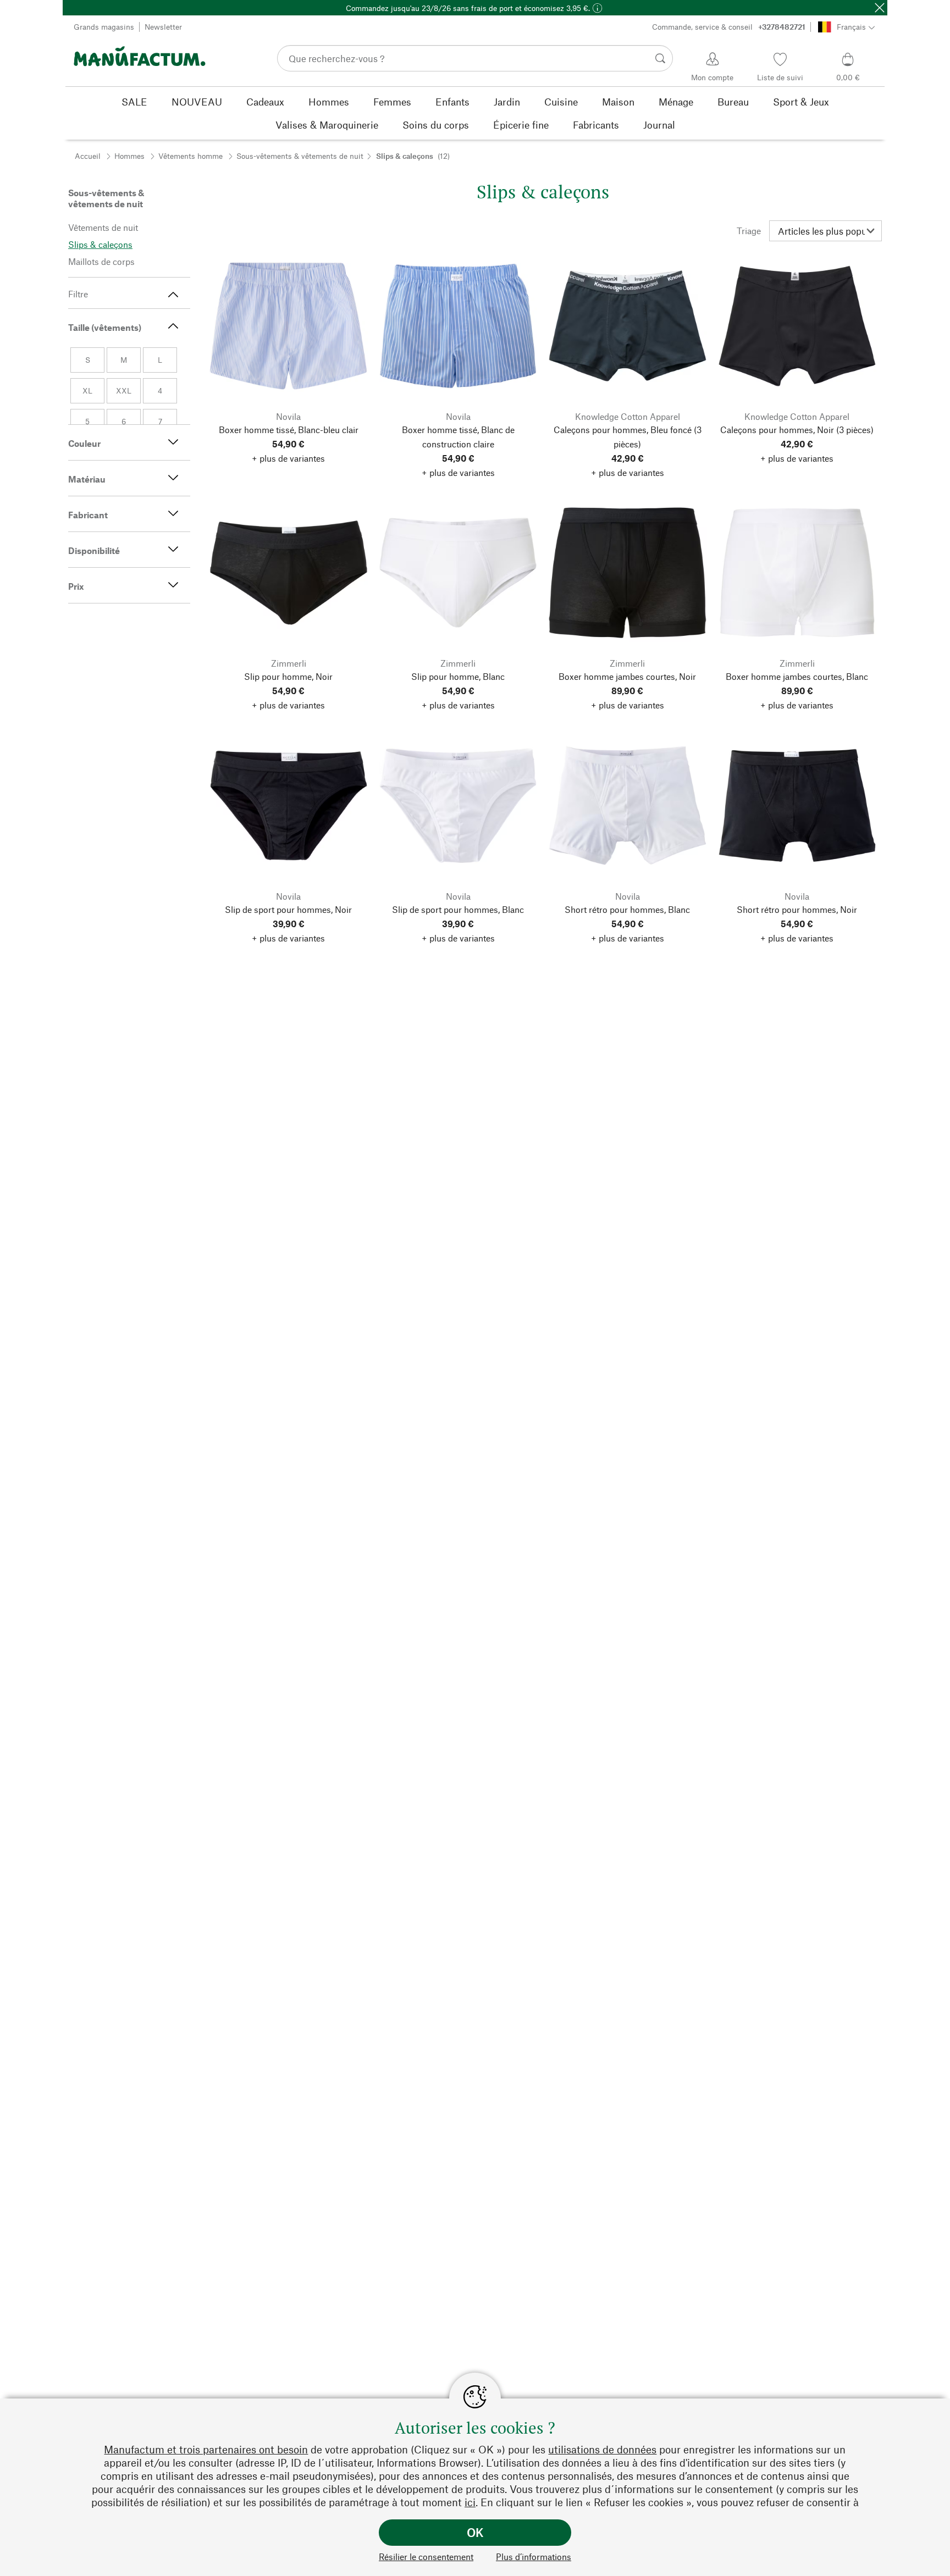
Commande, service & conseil (729, 27)
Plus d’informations (534, 2556)
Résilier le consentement (426, 2556)
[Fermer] (880, 8)
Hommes (129, 156)
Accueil (88, 156)
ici (470, 2502)
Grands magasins (104, 27)
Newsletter (163, 27)
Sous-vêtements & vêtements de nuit (300, 156)
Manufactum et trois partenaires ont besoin (206, 2449)
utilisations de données (602, 2449)
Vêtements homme (190, 156)
